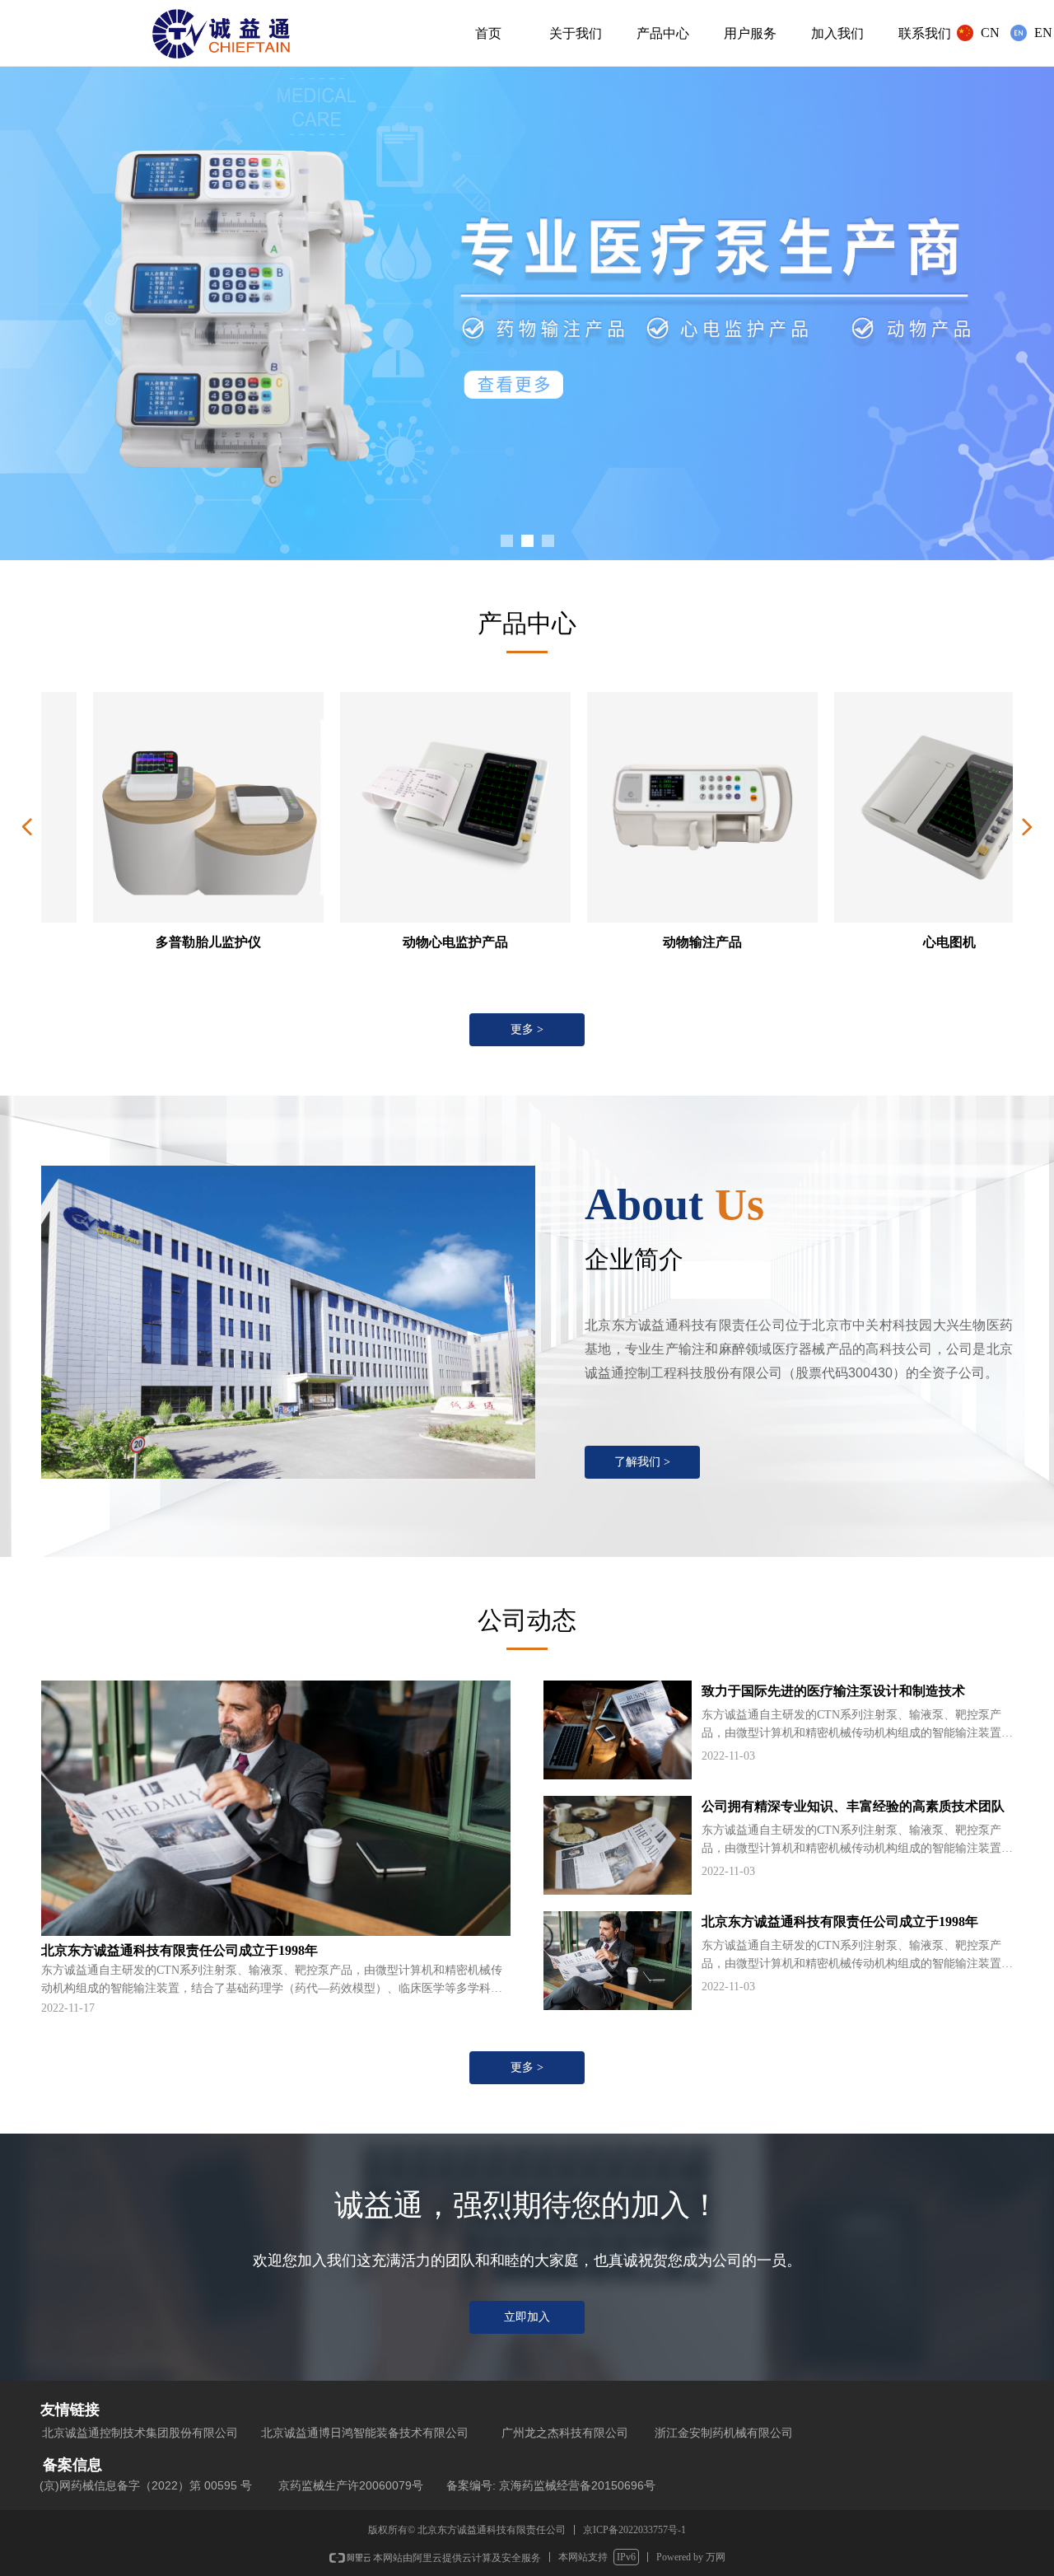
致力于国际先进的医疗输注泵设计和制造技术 (833, 1691)
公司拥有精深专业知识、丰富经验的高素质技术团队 (853, 1806)
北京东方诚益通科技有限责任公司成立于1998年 (840, 1921)
